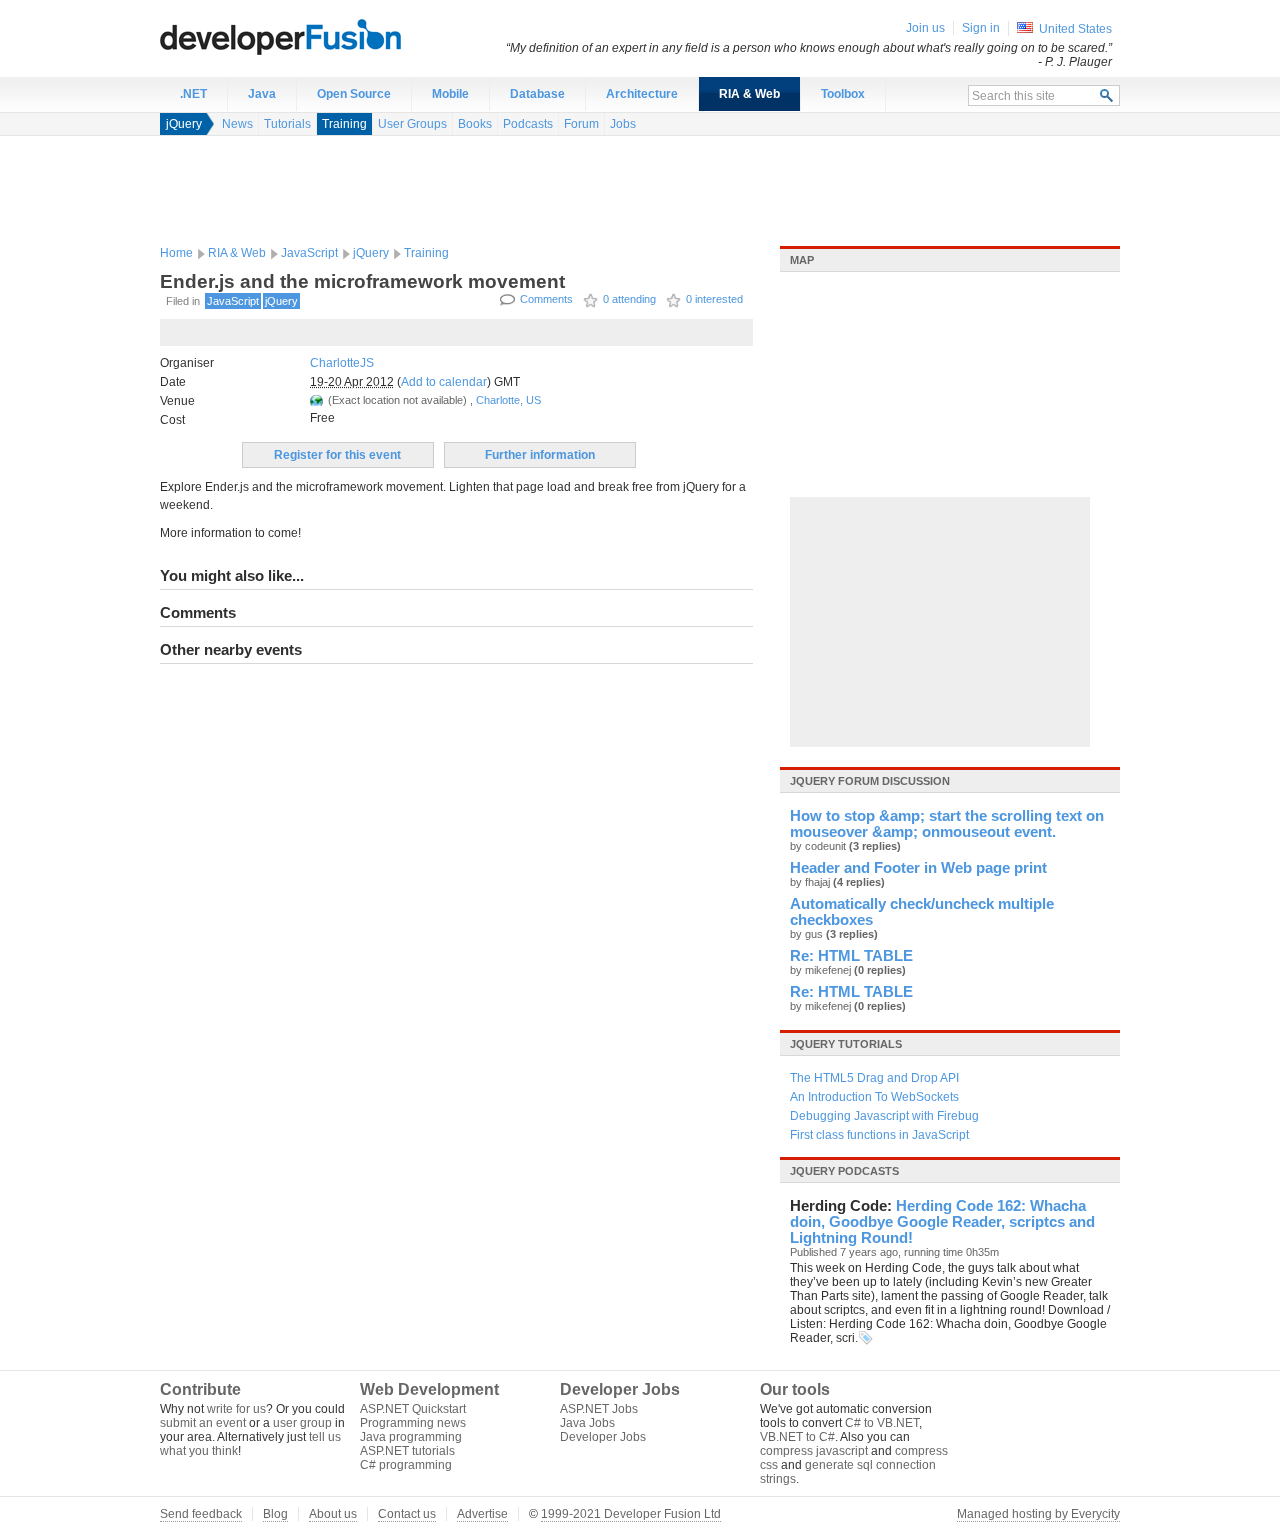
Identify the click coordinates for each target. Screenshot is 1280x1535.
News (237, 124)
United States (1075, 29)
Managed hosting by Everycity (1038, 1514)
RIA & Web (749, 94)
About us (333, 1514)
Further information (540, 455)
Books (475, 124)
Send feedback (201, 1514)
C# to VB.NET (882, 1423)
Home (176, 253)
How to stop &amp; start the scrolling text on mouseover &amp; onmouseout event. (947, 824)
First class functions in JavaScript (879, 1135)
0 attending (629, 299)
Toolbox (843, 94)
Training (344, 124)
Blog (275, 1514)
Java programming (411, 1437)
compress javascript (814, 1451)
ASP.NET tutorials (407, 1451)
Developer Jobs (603, 1437)
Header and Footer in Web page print (918, 868)
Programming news (413, 1423)
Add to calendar (444, 382)
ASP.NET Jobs (599, 1409)
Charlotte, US (508, 400)
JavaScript (309, 253)
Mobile (450, 94)
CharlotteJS (342, 363)
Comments (546, 299)
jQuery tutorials (846, 1044)
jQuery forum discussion (870, 781)
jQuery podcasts (844, 1171)
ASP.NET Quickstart (413, 1409)
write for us (236, 1409)
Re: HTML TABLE (851, 956)
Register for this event (337, 455)
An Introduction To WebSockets (874, 1097)
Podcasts (528, 124)
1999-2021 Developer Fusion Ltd (631, 1514)
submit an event (203, 1423)
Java (262, 94)
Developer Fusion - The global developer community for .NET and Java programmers (330, 36)
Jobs (623, 124)
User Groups (412, 124)
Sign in (981, 28)
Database (537, 94)
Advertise (482, 1514)
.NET (193, 94)
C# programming (406, 1465)
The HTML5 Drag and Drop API (874, 1078)
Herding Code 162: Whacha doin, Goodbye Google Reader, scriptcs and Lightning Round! (942, 1222)
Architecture (642, 94)
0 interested (714, 299)
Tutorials (287, 124)
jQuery (184, 124)
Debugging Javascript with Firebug (884, 1116)
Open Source (354, 94)
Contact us (407, 1514)
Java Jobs (587, 1423)
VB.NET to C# (797, 1437)
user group (302, 1423)
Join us (925, 28)
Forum (581, 124)
